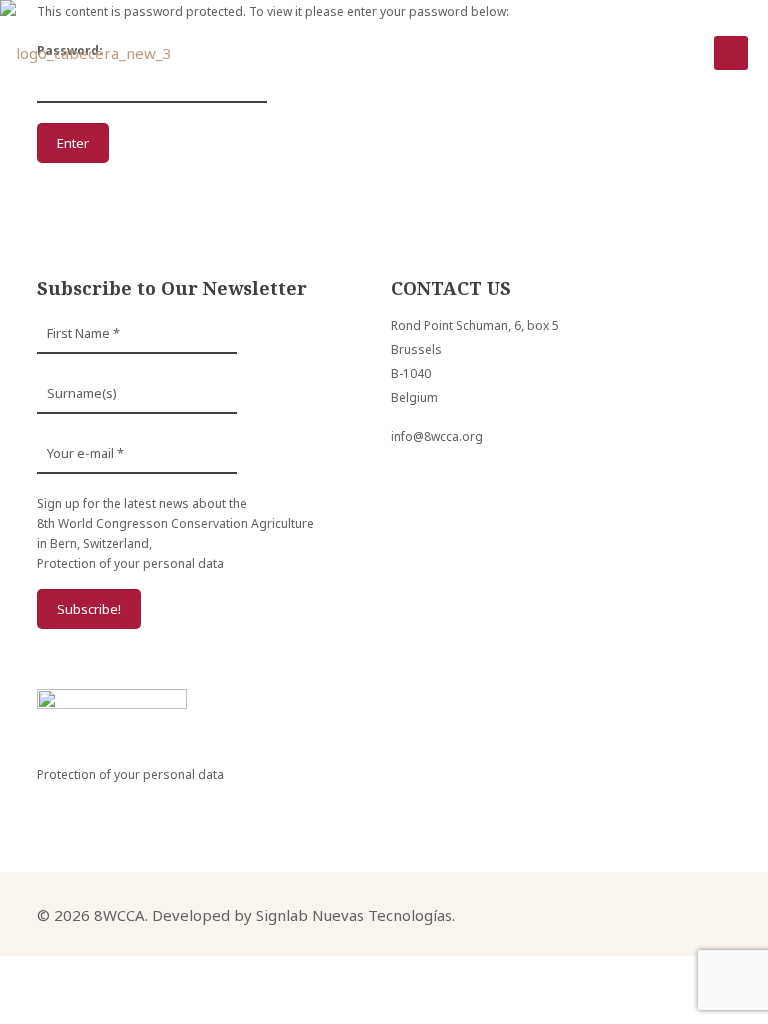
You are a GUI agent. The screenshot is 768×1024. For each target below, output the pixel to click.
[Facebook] (604, 913)
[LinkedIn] (658, 913)
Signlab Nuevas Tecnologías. (355, 915)
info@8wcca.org (437, 436)
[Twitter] (631, 913)
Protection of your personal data (130, 563)
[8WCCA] (86, 53)
